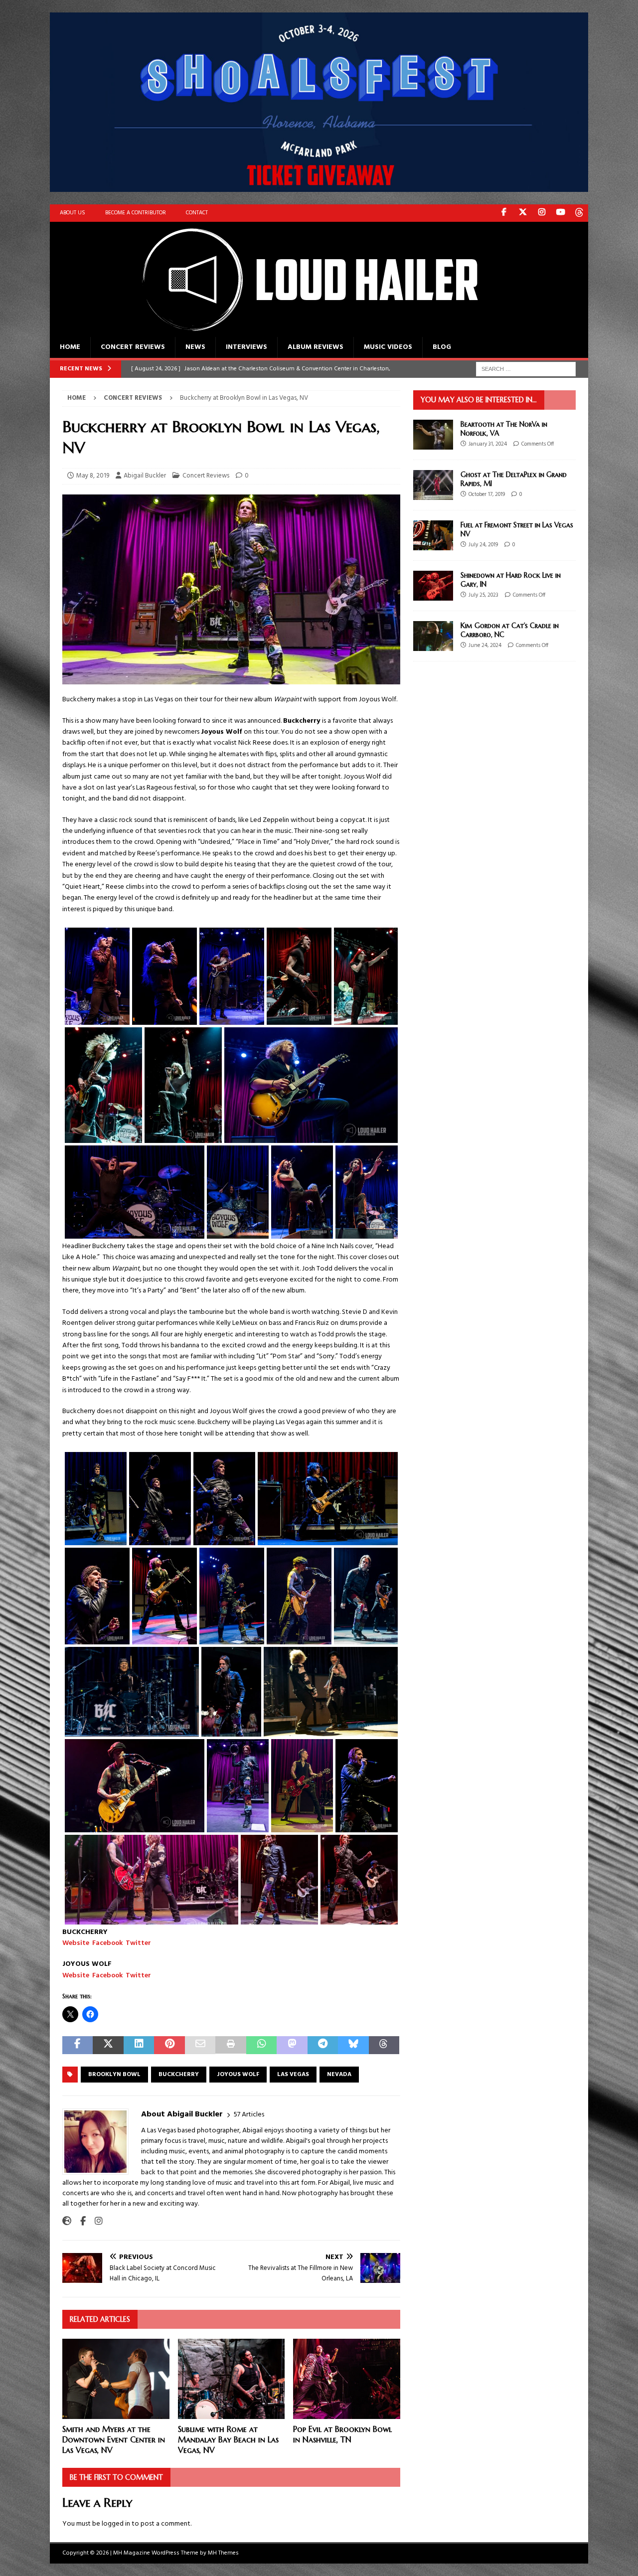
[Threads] (579, 213)
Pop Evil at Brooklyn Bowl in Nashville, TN (342, 2434)
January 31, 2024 (488, 444)
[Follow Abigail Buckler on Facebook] (79, 2222)
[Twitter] (523, 213)
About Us (73, 213)
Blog (442, 347)
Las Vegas (293, 2075)
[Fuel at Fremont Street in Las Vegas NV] (433, 535)
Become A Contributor (136, 213)
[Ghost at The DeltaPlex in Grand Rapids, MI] (433, 485)
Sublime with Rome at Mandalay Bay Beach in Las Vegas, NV (228, 2439)
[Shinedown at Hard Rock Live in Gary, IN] (433, 586)
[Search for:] (526, 369)
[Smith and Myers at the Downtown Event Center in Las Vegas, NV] (116, 2379)
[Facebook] (504, 213)
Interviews (246, 347)
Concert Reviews (133, 347)
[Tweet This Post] (108, 2045)
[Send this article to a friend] (200, 2045)
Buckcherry (179, 2075)
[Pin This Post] (169, 2045)
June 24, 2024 (485, 645)
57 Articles (249, 2115)
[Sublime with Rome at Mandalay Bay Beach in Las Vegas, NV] (232, 2379)
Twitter (138, 1943)
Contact (197, 213)
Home (70, 347)
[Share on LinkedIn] (139, 2045)
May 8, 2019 (93, 476)
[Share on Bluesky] (353, 2045)
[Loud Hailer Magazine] (299, 331)
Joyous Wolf (238, 2075)
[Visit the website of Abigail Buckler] (67, 2222)
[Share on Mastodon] (292, 2045)
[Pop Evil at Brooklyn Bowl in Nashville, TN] (347, 2379)
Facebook (107, 1943)
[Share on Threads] (384, 2045)
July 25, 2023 (483, 595)
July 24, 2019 (483, 545)
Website (76, 1943)
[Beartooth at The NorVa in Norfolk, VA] (433, 435)
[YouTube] (560, 213)
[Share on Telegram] (323, 2045)
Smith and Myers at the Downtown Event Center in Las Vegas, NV (114, 2439)
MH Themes (223, 2553)
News (195, 347)
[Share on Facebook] (78, 2045)
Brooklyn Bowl (114, 2075)
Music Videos (388, 347)
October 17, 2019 (487, 494)
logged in (116, 2524)
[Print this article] (231, 2045)
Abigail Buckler (145, 476)
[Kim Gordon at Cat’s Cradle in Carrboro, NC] (433, 636)
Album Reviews (316, 347)
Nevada (339, 2075)
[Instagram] (542, 213)
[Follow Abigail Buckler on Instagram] (95, 2222)
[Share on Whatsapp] (261, 2045)
